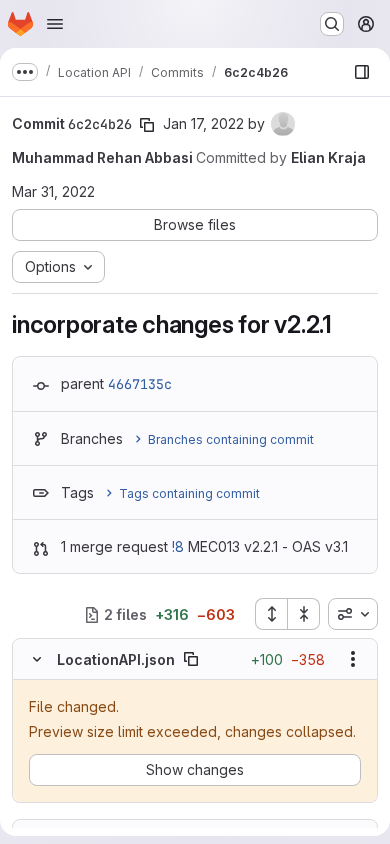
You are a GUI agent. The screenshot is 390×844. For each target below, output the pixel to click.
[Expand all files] (271, 614)
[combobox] (353, 614)
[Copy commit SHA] (147, 125)
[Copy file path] (191, 659)
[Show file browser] (362, 72)
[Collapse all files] (304, 614)
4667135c (140, 384)
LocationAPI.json (116, 659)
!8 (178, 546)
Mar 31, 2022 (53, 191)
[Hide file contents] (37, 659)
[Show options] (353, 659)
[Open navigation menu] (55, 24)
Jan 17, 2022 (203, 123)
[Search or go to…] (332, 24)
